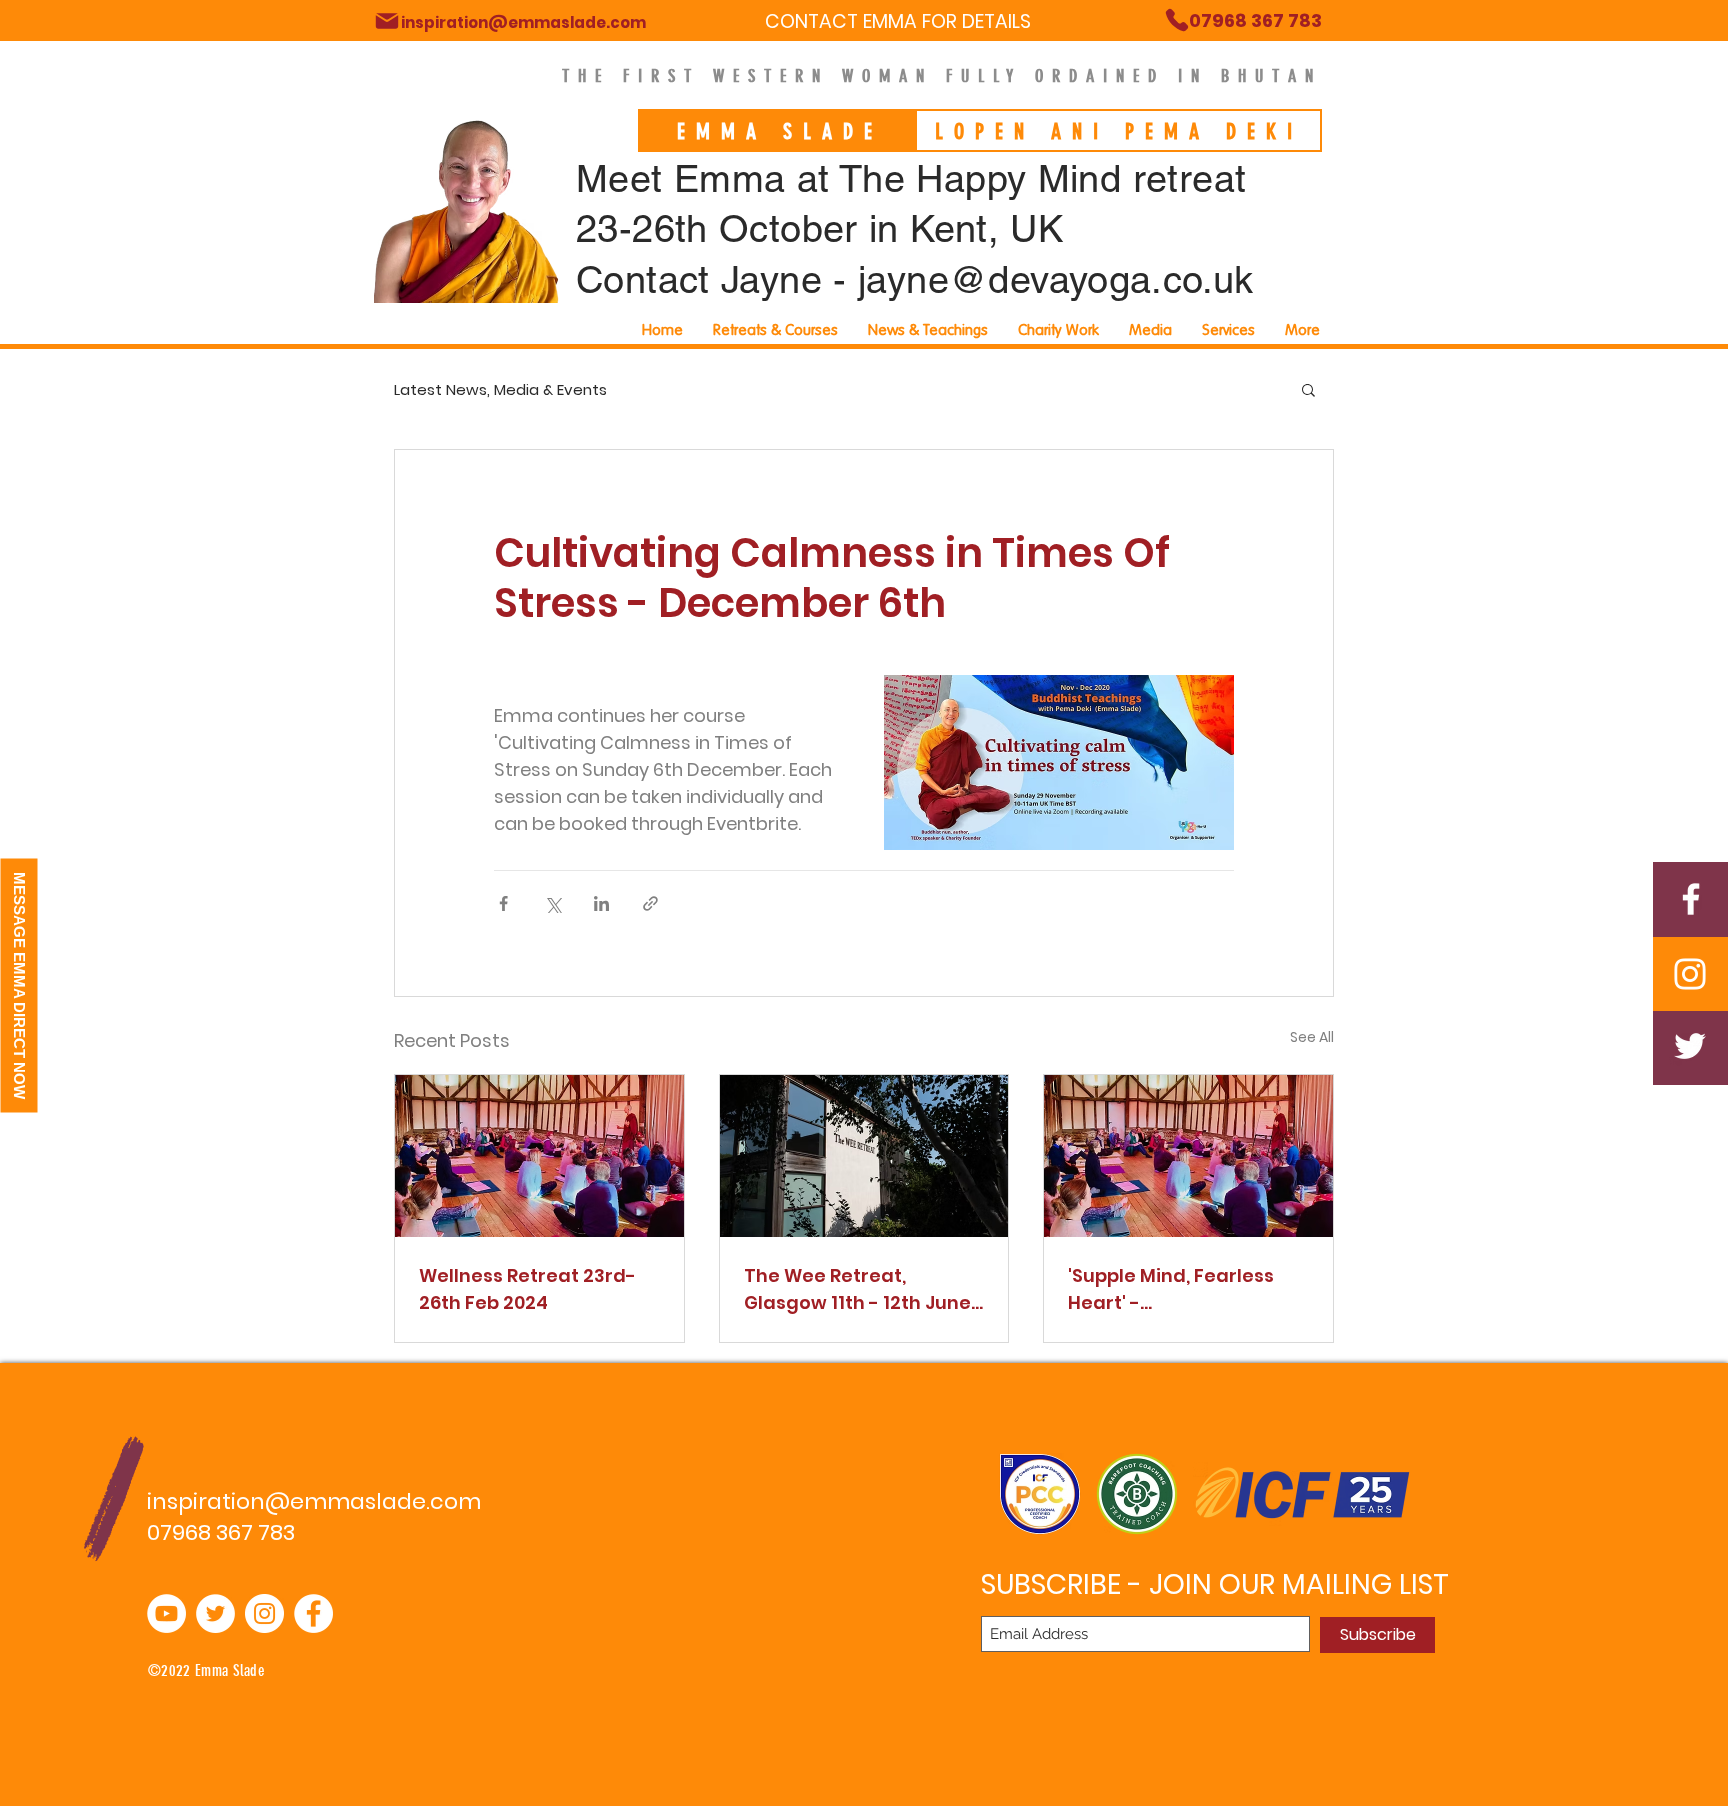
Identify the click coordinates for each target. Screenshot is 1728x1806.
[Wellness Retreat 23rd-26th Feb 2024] (539, 1156)
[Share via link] (650, 903)
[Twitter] (1690, 1046)
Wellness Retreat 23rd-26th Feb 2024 (527, 1289)
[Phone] (387, 21)
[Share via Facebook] (503, 903)
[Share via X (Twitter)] (552, 903)
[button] (1228, 330)
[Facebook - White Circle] (313, 1613)
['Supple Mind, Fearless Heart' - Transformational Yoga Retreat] (1188, 1156)
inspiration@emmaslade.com (314, 1501)
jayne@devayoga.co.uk (1056, 280)
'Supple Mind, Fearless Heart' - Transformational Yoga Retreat (1180, 1289)
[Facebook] (1691, 899)
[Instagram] (1690, 974)
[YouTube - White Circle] (166, 1613)
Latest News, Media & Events (500, 389)
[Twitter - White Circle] (215, 1613)
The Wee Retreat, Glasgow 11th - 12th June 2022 (857, 1289)
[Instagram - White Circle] (264, 1613)
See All (1312, 1037)
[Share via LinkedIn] (601, 903)
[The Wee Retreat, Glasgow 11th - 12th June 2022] (864, 1156)
